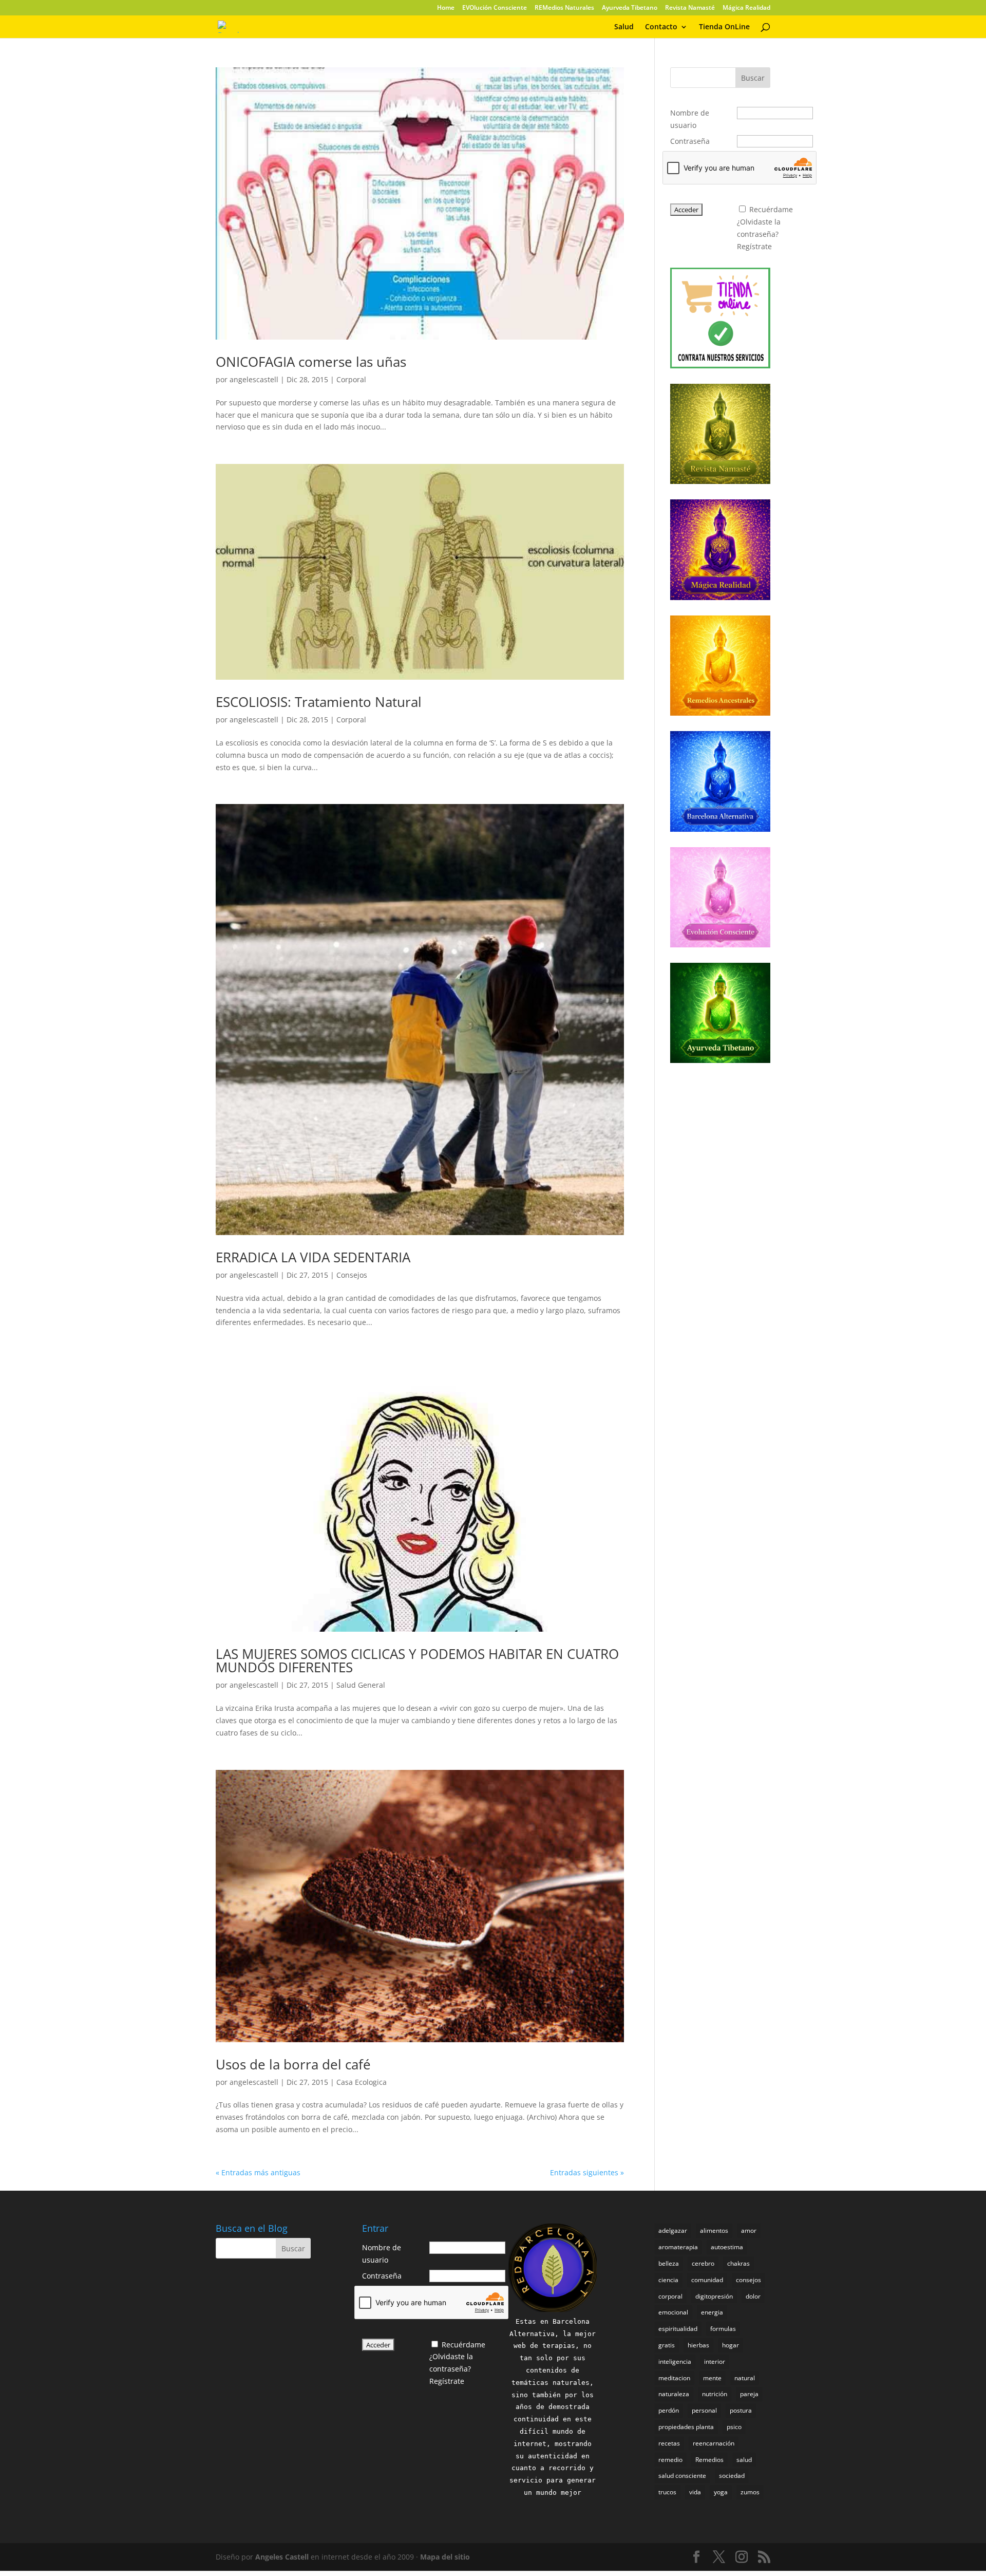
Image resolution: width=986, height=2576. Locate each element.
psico (734, 2427)
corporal (670, 2296)
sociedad (732, 2476)
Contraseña (690, 141)
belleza (669, 2263)
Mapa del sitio (445, 2557)
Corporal (351, 379)
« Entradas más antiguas (258, 2172)
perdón (669, 2410)
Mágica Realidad (746, 8)
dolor (753, 2296)
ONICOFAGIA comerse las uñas (311, 362)
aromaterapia (678, 2247)
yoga (721, 2492)
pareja (749, 2394)
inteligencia (675, 2362)
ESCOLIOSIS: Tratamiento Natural (319, 702)
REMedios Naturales (564, 8)
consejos (748, 2280)
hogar (731, 2345)
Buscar (753, 78)
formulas (723, 2329)
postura (741, 2410)
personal (704, 2410)
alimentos (714, 2230)
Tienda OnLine (724, 27)
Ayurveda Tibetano (630, 8)
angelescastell (254, 379)
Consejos (352, 1275)
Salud (624, 27)
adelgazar (673, 2230)
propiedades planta (686, 2427)
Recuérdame (771, 209)
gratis (667, 2345)
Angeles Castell (282, 2557)
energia (712, 2312)
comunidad (707, 2280)
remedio (670, 2460)
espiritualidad (678, 2329)
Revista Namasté (690, 8)
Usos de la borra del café (293, 2064)
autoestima (727, 2247)
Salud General (361, 1685)
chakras (738, 2263)
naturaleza (674, 2394)
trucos (667, 2492)
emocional (673, 2312)
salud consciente (682, 2476)
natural (745, 2378)
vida (695, 2492)
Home (446, 8)
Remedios (709, 2460)
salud (744, 2460)
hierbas (698, 2345)
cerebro (703, 2263)
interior (715, 2362)
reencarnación (714, 2443)
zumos (750, 2492)
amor (749, 2230)
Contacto (661, 27)
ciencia (668, 2280)
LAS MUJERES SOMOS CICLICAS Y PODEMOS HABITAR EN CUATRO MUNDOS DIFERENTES (417, 1660)
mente (712, 2378)
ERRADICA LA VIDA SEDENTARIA (313, 1257)
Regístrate (754, 246)
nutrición (715, 2394)
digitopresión (714, 2296)
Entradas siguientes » (587, 2172)
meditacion (674, 2378)
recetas (669, 2443)
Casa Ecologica (362, 2082)
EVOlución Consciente (495, 8)
